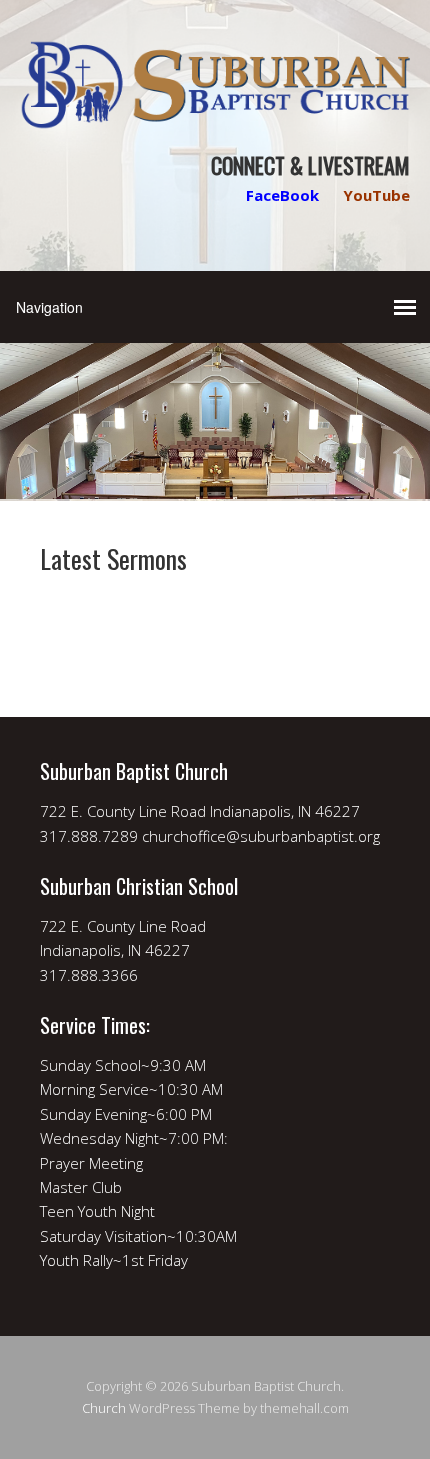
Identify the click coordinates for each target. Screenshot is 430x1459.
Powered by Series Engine (215, 617)
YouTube (376, 195)
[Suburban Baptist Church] (215, 112)
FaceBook (282, 195)
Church (104, 1408)
